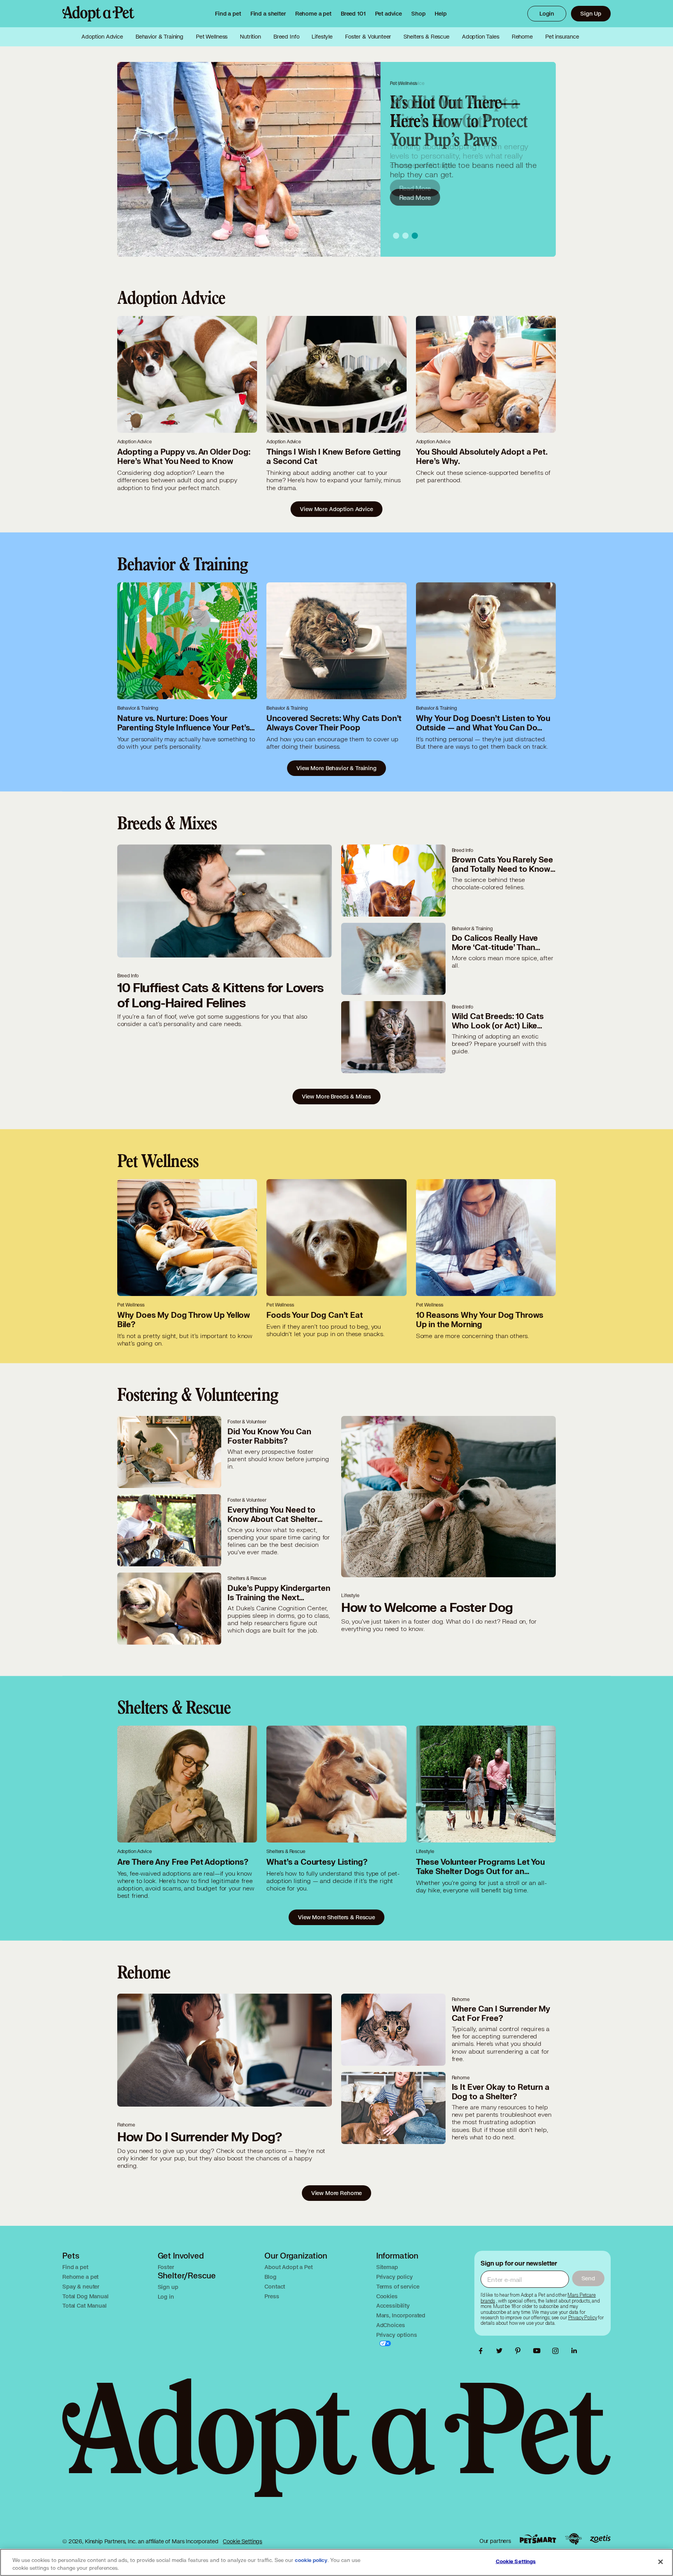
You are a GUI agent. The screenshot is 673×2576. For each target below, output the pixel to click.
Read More (415, 188)
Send (588, 2278)
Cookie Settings (242, 2541)
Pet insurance (562, 37)
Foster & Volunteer (368, 37)
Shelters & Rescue (426, 37)
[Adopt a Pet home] (98, 14)
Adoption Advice (102, 37)
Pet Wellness (212, 37)
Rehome (522, 37)
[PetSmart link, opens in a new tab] (538, 2539)
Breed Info (286, 37)
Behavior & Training (159, 37)
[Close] (661, 2562)
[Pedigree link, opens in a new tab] (573, 2539)
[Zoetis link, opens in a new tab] (600, 2539)
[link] (313, 14)
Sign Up (591, 13)
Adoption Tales (481, 37)
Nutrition (250, 37)
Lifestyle (322, 37)
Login (547, 13)
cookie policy (311, 2560)
